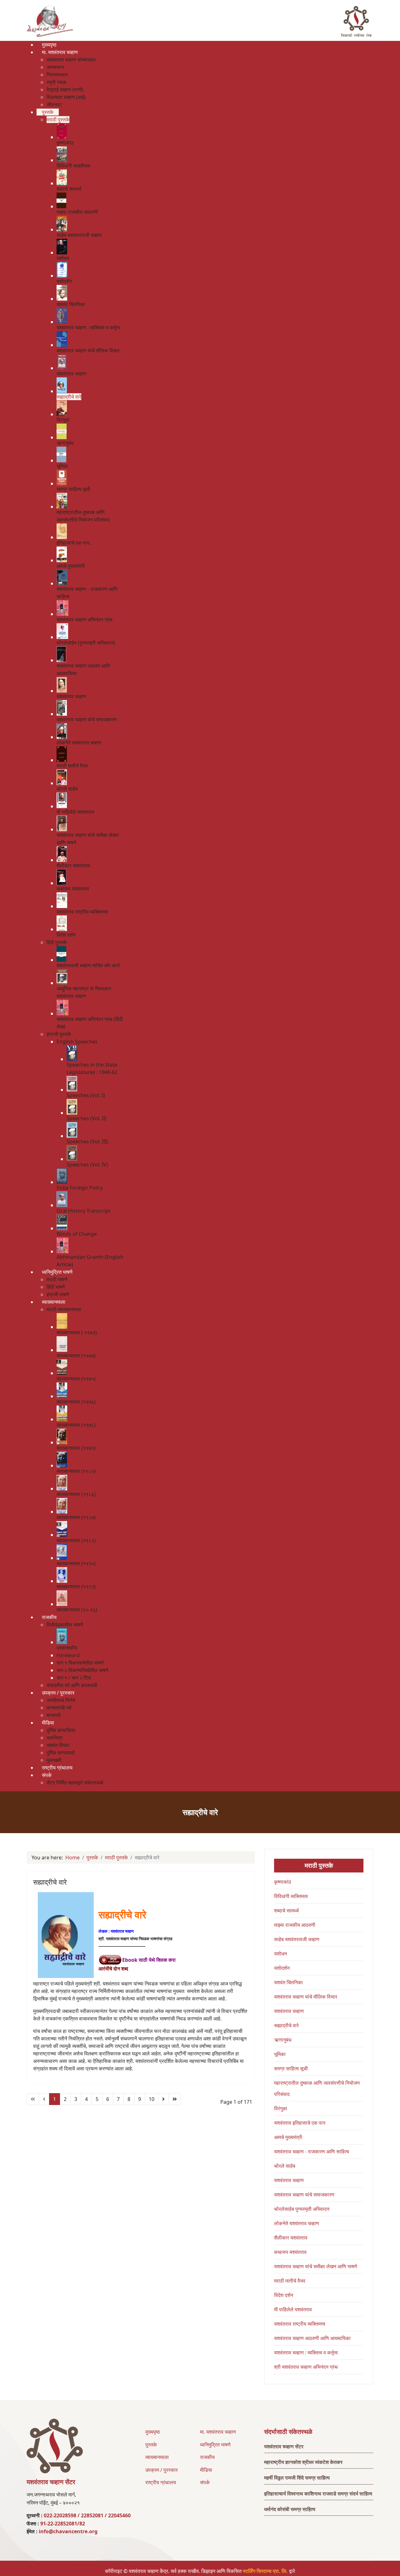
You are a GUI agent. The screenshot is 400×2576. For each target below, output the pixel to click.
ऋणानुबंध (283, 2040)
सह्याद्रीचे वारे (50, 1882)
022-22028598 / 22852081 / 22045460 (87, 2515)
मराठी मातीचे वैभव (290, 2281)
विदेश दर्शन (284, 2295)
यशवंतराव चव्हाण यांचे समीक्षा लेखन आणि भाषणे (316, 2266)
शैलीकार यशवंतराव (291, 2238)
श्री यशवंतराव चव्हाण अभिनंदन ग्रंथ (306, 2367)
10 (152, 2099)
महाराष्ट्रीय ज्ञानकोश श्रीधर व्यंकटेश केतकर (303, 2462)
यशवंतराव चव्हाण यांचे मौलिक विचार (306, 1997)
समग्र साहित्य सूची (291, 2068)
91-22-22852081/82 (63, 2524)
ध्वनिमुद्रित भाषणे (215, 2445)
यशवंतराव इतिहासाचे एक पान (300, 2123)
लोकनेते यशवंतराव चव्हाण (297, 2223)
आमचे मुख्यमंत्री (288, 2137)
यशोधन (280, 1954)
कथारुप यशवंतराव (290, 2252)
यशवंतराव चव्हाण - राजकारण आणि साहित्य (312, 2152)
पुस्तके (151, 2445)
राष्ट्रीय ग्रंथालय (161, 2482)
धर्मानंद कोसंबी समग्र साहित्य (290, 2509)
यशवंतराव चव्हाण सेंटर (284, 2446)
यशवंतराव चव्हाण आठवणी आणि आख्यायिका (312, 2338)
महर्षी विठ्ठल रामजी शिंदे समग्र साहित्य (297, 2478)
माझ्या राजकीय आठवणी (295, 1925)
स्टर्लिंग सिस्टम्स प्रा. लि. (265, 2571)
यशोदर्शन (282, 1968)
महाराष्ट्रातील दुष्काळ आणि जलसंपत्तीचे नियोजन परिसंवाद (317, 2088)
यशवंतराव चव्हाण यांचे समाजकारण (304, 2195)
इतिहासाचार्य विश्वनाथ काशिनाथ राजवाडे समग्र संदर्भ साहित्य (318, 2494)
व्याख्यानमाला (157, 2457)
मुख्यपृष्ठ (153, 2432)
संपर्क (205, 2482)
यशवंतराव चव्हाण (289, 2011)
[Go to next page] (163, 2099)
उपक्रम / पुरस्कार (162, 2470)
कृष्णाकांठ (283, 1882)
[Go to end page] (175, 2099)
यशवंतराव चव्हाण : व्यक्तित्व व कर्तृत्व (306, 2353)
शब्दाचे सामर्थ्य (286, 1911)
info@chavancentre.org (68, 2531)
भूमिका (280, 2054)
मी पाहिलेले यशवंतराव (293, 2309)
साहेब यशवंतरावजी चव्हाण (297, 1939)
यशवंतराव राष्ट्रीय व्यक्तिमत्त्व (300, 2324)
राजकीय (207, 2457)
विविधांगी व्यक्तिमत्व (291, 1896)
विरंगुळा (281, 2108)
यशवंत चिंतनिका (288, 1982)
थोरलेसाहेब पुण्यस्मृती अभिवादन (302, 2209)
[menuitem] (49, 45)
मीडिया (206, 2470)
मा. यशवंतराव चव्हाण (218, 2432)
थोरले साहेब (285, 2166)
